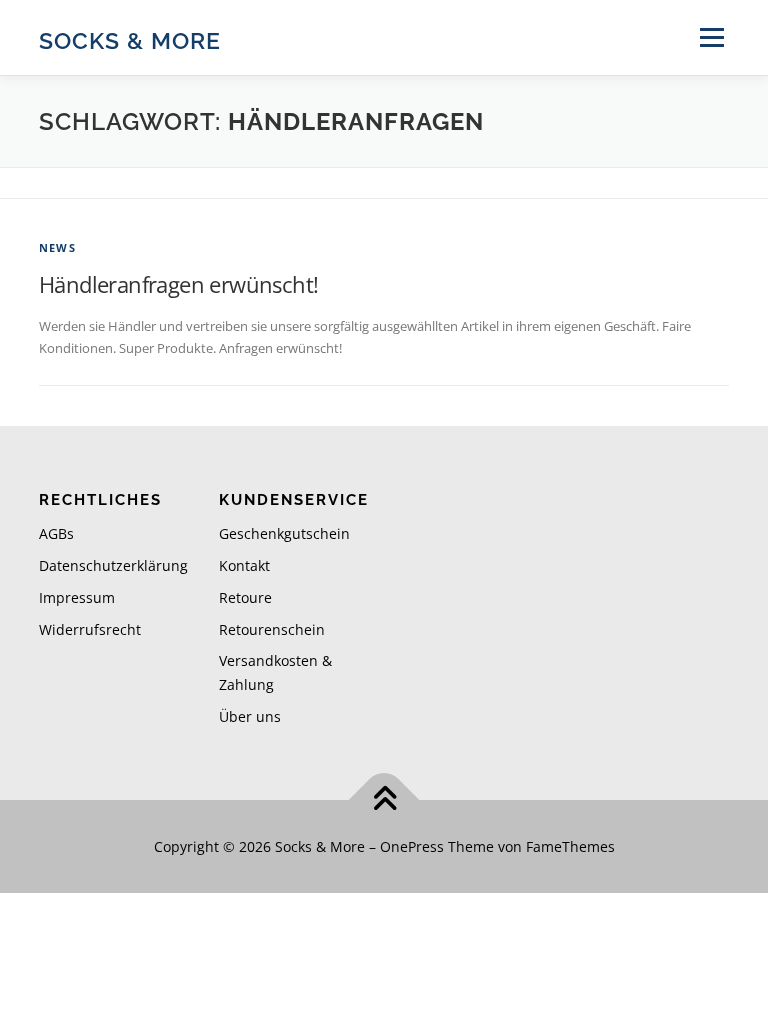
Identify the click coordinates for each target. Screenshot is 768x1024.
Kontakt (244, 565)
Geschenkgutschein (284, 533)
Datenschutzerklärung (113, 565)
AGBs (56, 533)
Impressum (77, 597)
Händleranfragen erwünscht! (178, 284)
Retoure (245, 597)
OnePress (412, 846)
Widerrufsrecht (90, 629)
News (57, 247)
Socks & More (130, 39)
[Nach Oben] (384, 799)
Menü (711, 37)
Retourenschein (272, 629)
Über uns (250, 716)
